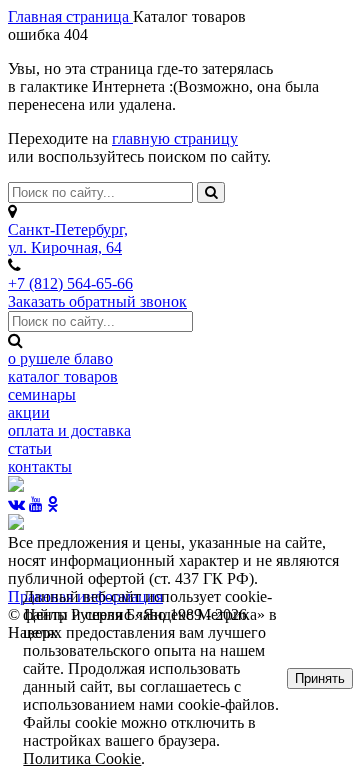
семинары (42, 394)
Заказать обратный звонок (97, 301)
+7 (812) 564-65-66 (70, 283)
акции (29, 412)
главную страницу (175, 138)
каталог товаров (63, 376)
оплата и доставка (69, 430)
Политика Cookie (82, 758)
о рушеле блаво (60, 358)
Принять (320, 678)
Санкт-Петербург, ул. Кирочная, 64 (68, 238)
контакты (40, 466)
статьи (30, 448)
